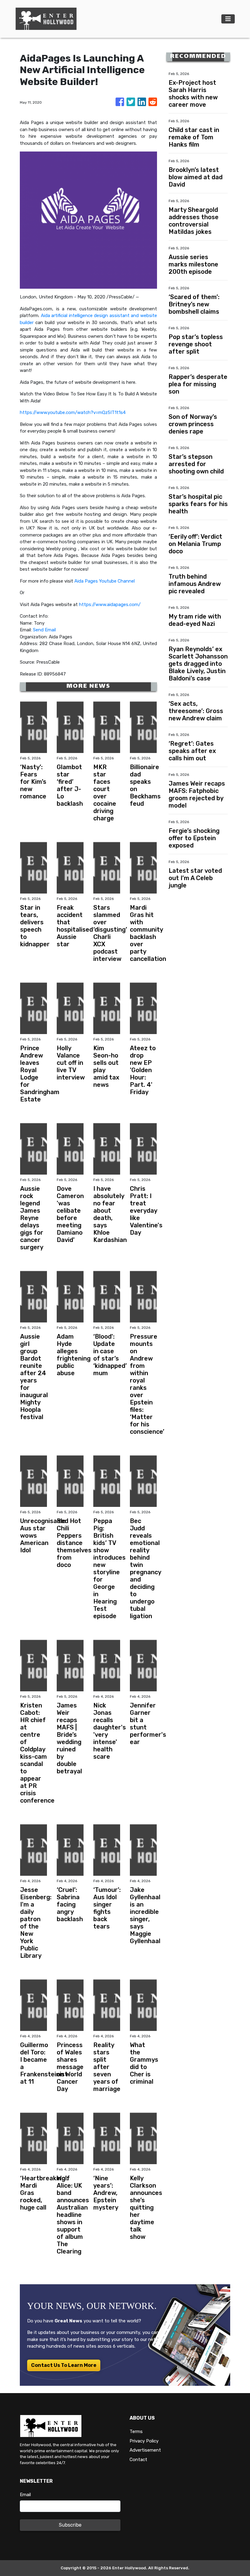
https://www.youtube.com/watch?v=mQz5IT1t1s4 (73, 412)
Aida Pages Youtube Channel (105, 581)
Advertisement (145, 2450)
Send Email (44, 630)
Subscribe (70, 2525)
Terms (136, 2432)
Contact (138, 2460)
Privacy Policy (144, 2441)
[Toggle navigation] (228, 19)
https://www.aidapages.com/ (110, 605)
